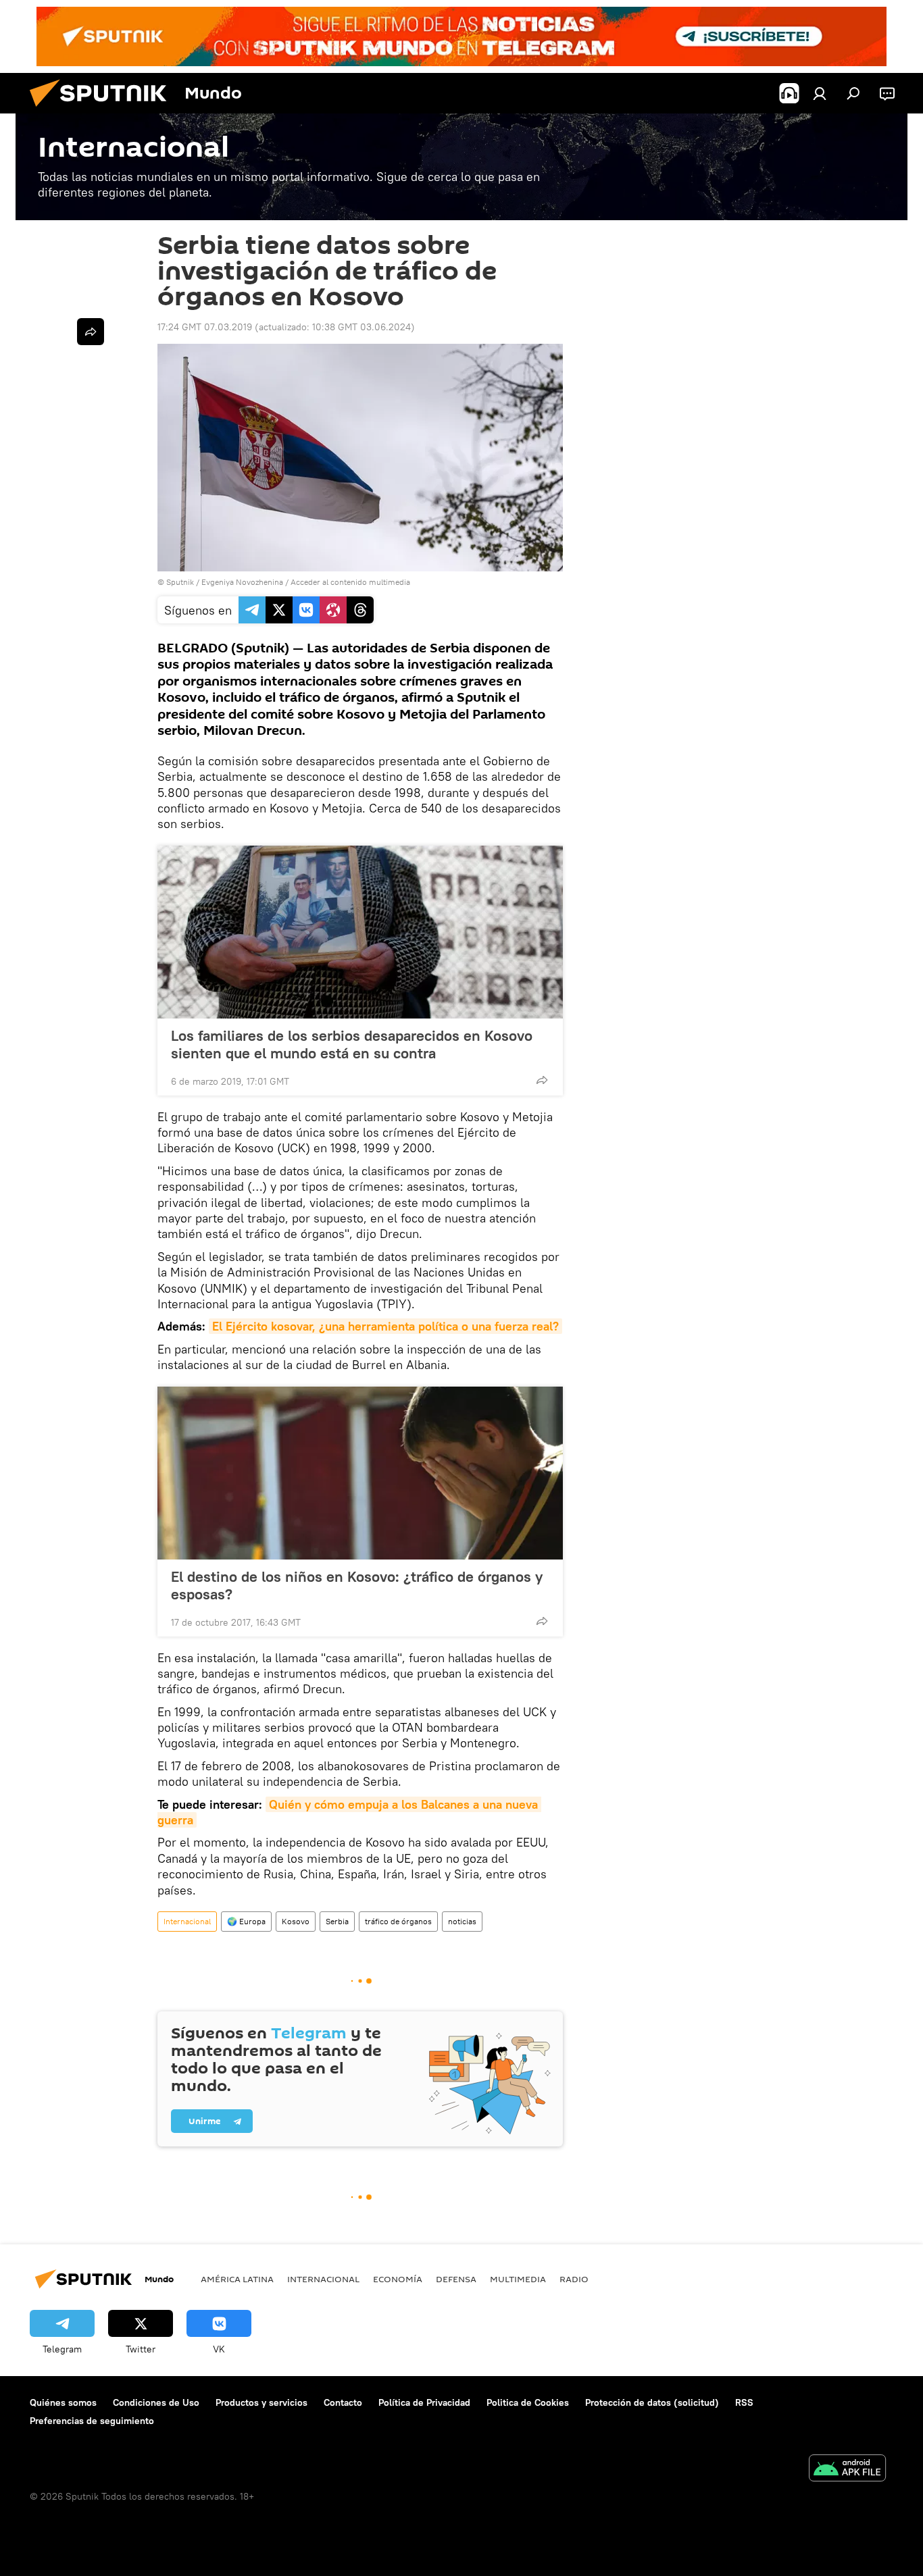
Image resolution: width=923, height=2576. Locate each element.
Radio (574, 2279)
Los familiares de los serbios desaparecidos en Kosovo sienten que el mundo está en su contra (352, 1044)
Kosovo (296, 1921)
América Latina (237, 2279)
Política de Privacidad (424, 2402)
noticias (462, 1921)
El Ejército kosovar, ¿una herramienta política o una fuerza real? (385, 1326)
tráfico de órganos (398, 1921)
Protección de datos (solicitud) (652, 2402)
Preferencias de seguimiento (92, 2421)
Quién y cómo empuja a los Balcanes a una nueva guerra (349, 1812)
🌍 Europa (246, 1921)
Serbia (337, 1921)
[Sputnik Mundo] (103, 110)
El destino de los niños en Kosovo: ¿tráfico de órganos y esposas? (357, 1585)
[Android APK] (847, 2470)
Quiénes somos (63, 2402)
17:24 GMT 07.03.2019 (205, 327)
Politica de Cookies (528, 2402)
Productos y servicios (261, 2402)
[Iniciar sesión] (820, 93)
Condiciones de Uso (156, 2402)
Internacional (187, 1921)
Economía (398, 2279)
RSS (744, 2402)
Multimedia (518, 2279)
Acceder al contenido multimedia (350, 582)
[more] (542, 1080)
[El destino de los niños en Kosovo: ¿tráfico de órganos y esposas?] (360, 1473)
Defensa (456, 2279)
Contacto (343, 2402)
